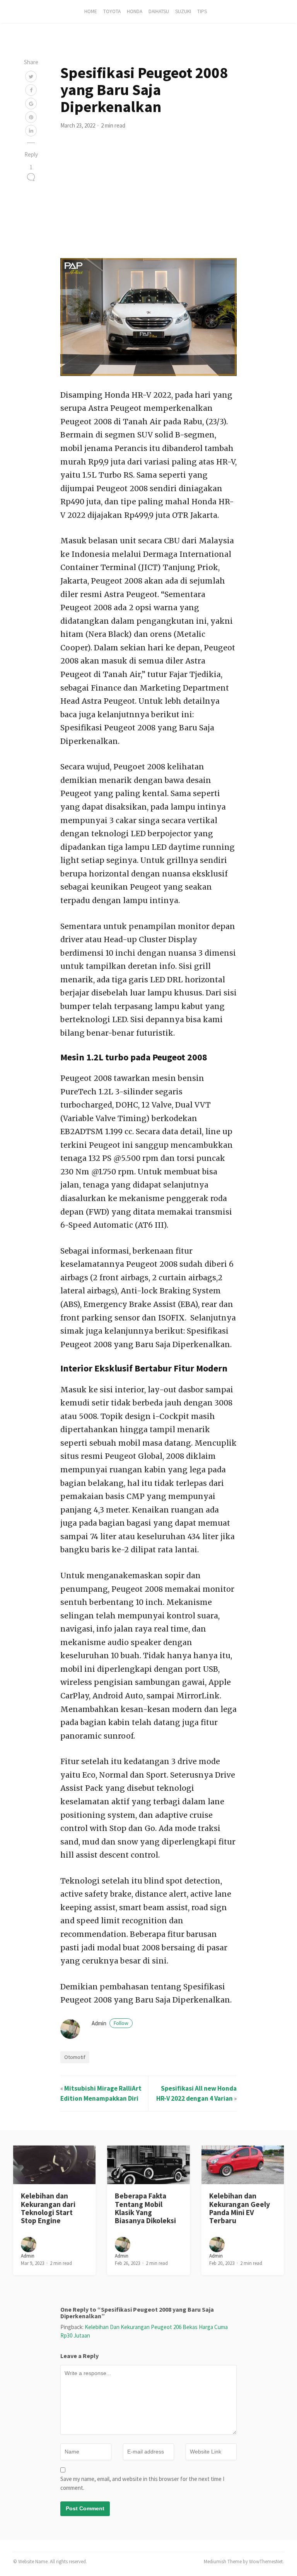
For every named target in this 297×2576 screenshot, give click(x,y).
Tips (202, 11)
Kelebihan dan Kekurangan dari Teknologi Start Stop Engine (48, 2208)
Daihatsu (159, 11)
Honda (135, 11)
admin (110, 2023)
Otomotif (75, 2057)
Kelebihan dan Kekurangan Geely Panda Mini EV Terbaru (240, 2208)
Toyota (112, 11)
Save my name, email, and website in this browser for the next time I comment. (142, 2483)
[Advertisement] (148, 200)
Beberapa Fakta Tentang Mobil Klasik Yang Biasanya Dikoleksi (145, 2208)
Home (91, 11)
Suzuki (183, 11)
